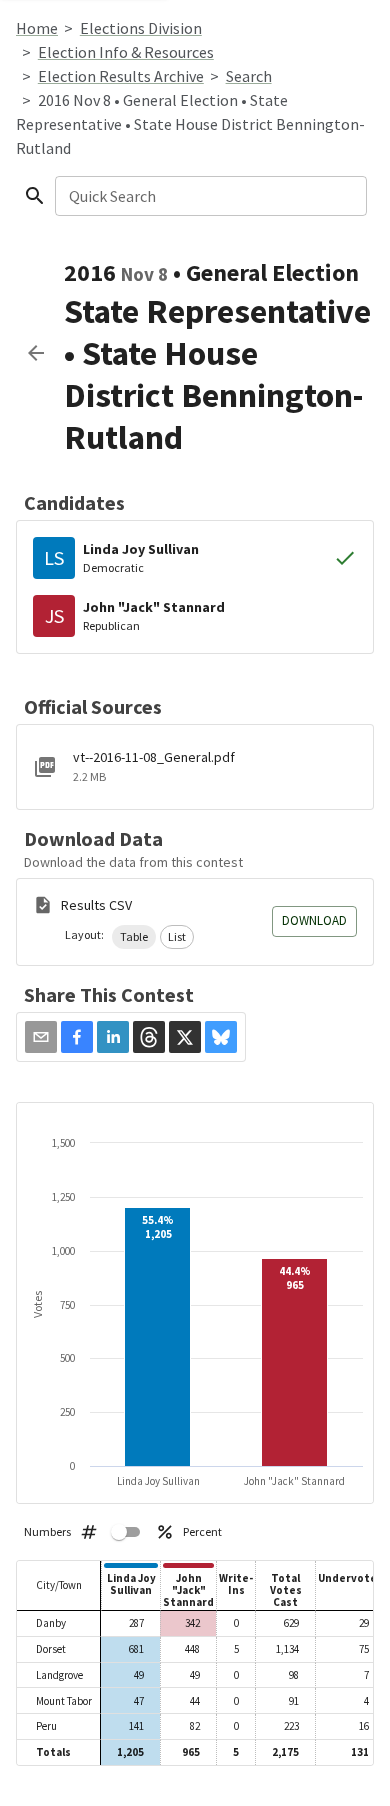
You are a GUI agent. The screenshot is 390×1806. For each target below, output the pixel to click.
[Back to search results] (36, 353)
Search (249, 76)
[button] (134, 937)
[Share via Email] (41, 1037)
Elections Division (141, 28)
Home (37, 28)
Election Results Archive (121, 76)
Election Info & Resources (126, 52)
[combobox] (209, 196)
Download (314, 920)
